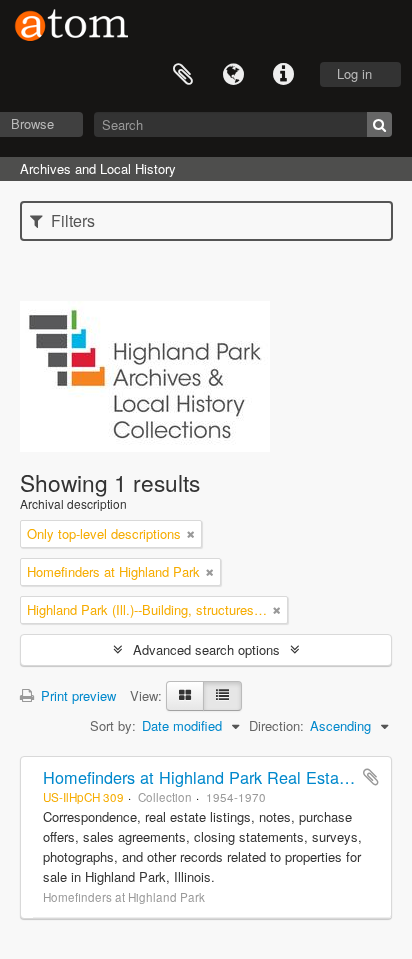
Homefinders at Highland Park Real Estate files (215, 777)
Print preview (76, 695)
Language (233, 75)
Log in (354, 73)
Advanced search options (206, 649)
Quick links (283, 75)
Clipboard (183, 75)
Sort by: (113, 725)
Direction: (276, 725)
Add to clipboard (371, 777)
